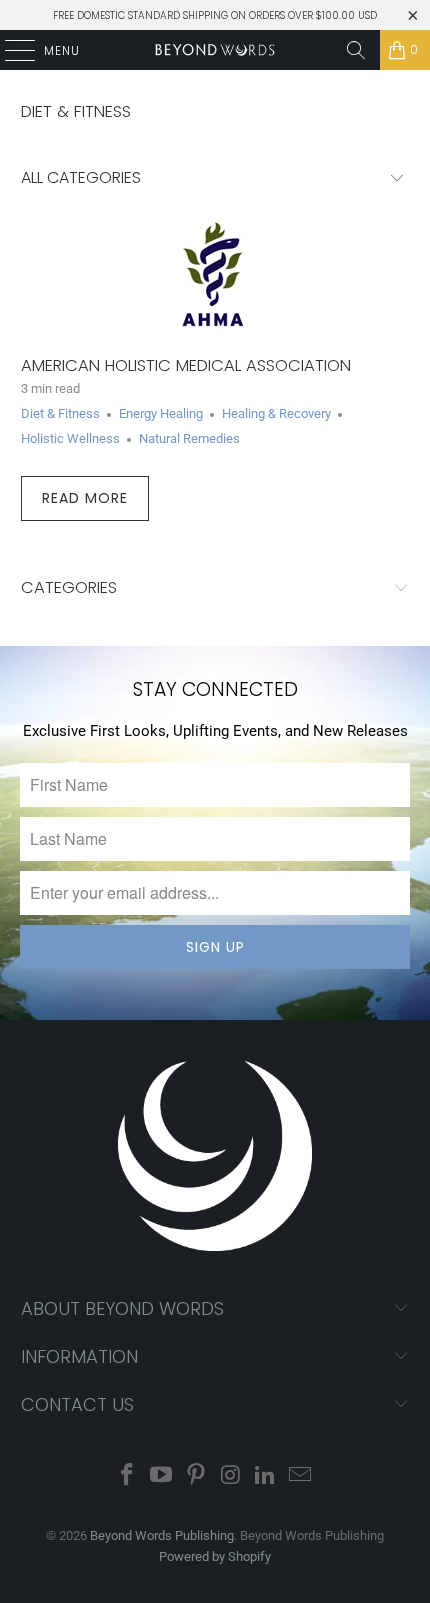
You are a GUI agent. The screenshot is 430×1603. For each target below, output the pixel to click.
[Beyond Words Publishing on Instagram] (232, 1476)
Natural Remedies (189, 438)
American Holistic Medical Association (186, 365)
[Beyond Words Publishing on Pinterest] (197, 1476)
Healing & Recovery (276, 413)
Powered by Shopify (215, 1556)
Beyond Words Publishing (162, 1535)
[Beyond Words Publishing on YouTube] (162, 1476)
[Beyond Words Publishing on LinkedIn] (266, 1476)
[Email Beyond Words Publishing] (301, 1476)
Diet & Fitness (76, 111)
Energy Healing (161, 413)
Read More (85, 498)
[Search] (356, 50)
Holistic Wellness (70, 438)
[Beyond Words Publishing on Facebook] (127, 1476)
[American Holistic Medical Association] (215, 276)
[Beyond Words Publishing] (215, 50)
